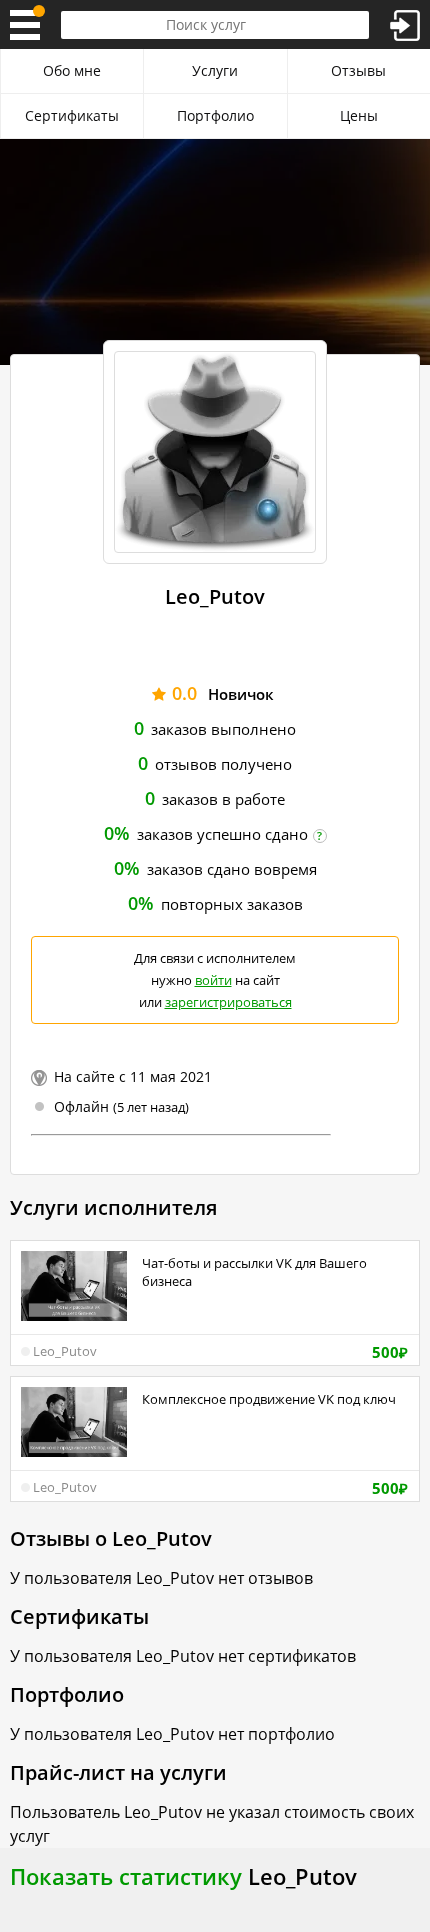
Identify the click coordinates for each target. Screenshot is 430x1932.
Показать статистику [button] (126, 1876)
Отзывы (358, 70)
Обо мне (72, 70)
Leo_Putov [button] (65, 1351)
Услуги (215, 70)
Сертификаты (72, 115)
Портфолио (215, 115)
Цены (359, 115)
